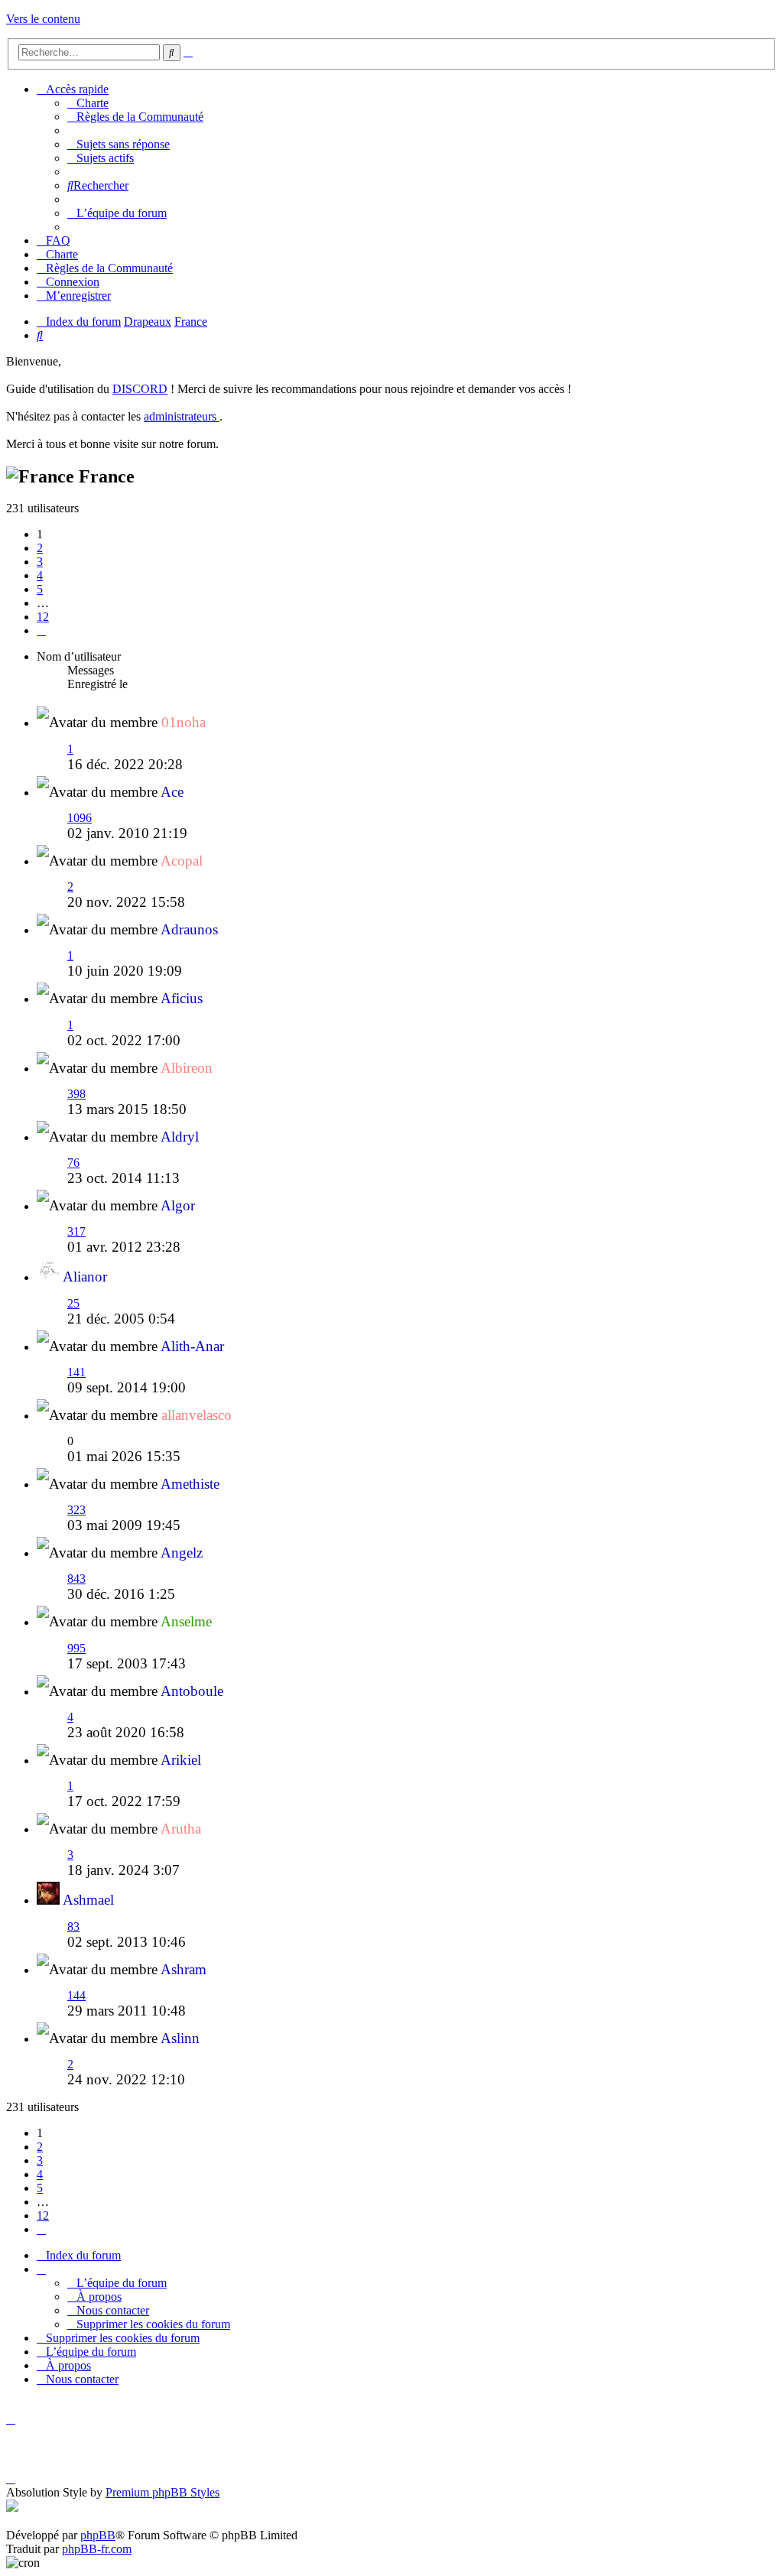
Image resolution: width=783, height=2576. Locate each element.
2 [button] (40, 548)
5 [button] (40, 589)
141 (76, 1372)
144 (76, 1995)
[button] (41, 630)
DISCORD (140, 389)
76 (73, 1163)
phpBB (98, 2535)
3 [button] (40, 562)
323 (76, 1510)
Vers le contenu (43, 19)
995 (76, 1648)
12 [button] (43, 617)
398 (76, 1094)
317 (76, 1231)
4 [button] (40, 575)
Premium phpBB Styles (162, 2492)
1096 (80, 818)
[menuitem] (88, 103)
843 (76, 1579)
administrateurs (182, 416)
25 (73, 1303)
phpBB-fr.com (97, 2549)
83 (73, 1926)
